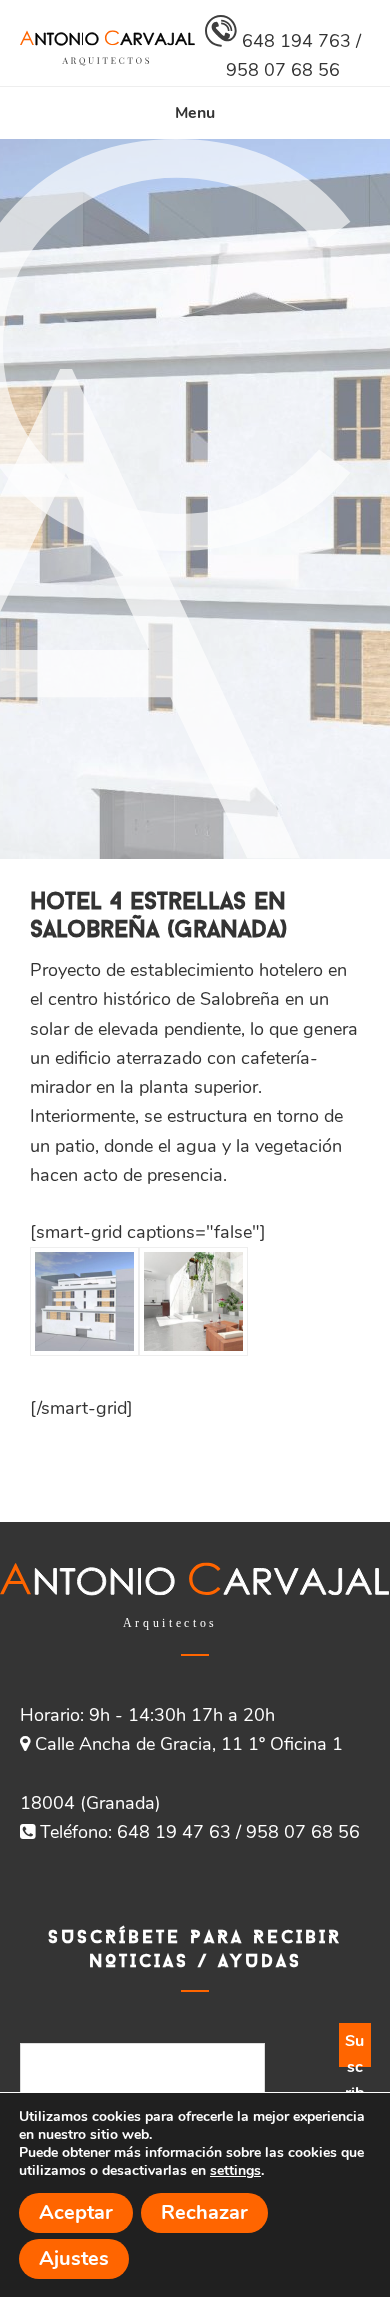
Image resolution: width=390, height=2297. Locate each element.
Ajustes (74, 2258)
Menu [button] (195, 113)
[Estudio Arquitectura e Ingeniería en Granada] (107, 60)
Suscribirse (355, 2048)
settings (235, 2171)
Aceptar (76, 2212)
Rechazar (204, 2212)
